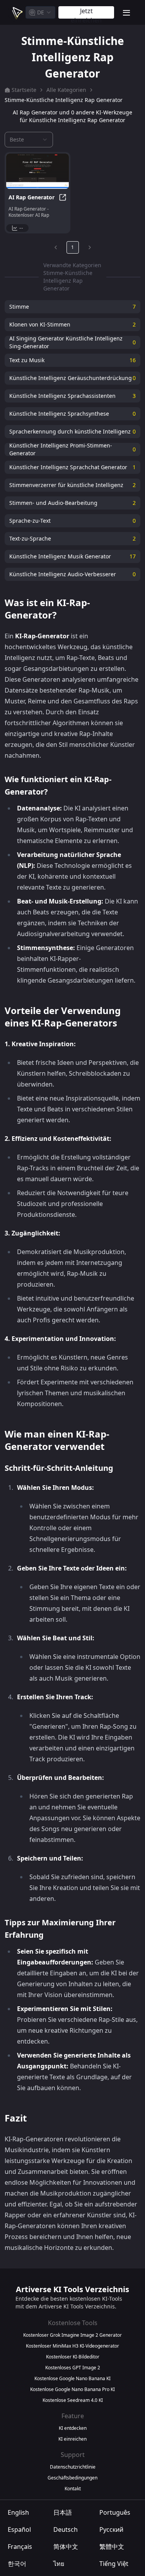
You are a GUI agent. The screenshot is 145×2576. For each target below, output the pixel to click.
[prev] (56, 247)
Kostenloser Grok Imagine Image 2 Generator (72, 2335)
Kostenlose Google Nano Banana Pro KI (72, 2389)
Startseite (24, 90)
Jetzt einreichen (86, 13)
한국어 (17, 2564)
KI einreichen (72, 2439)
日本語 (63, 2512)
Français (20, 2547)
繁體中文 (112, 2547)
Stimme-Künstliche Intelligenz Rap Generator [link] (64, 100)
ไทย (59, 2564)
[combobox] (40, 12)
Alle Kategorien (66, 90)
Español (19, 2529)
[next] (90, 247)
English (18, 2512)
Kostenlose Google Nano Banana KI (72, 2379)
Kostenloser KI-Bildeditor (73, 2357)
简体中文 (66, 2547)
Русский (111, 2529)
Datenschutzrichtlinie (73, 2467)
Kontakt (73, 2489)
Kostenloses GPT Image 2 (73, 2368)
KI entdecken (73, 2428)
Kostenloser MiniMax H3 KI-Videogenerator (72, 2346)
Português (115, 2512)
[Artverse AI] (17, 12)
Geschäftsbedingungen (72, 2478)
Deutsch (66, 2529)
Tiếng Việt (114, 2564)
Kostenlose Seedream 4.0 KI (73, 2400)
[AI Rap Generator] (38, 171)
